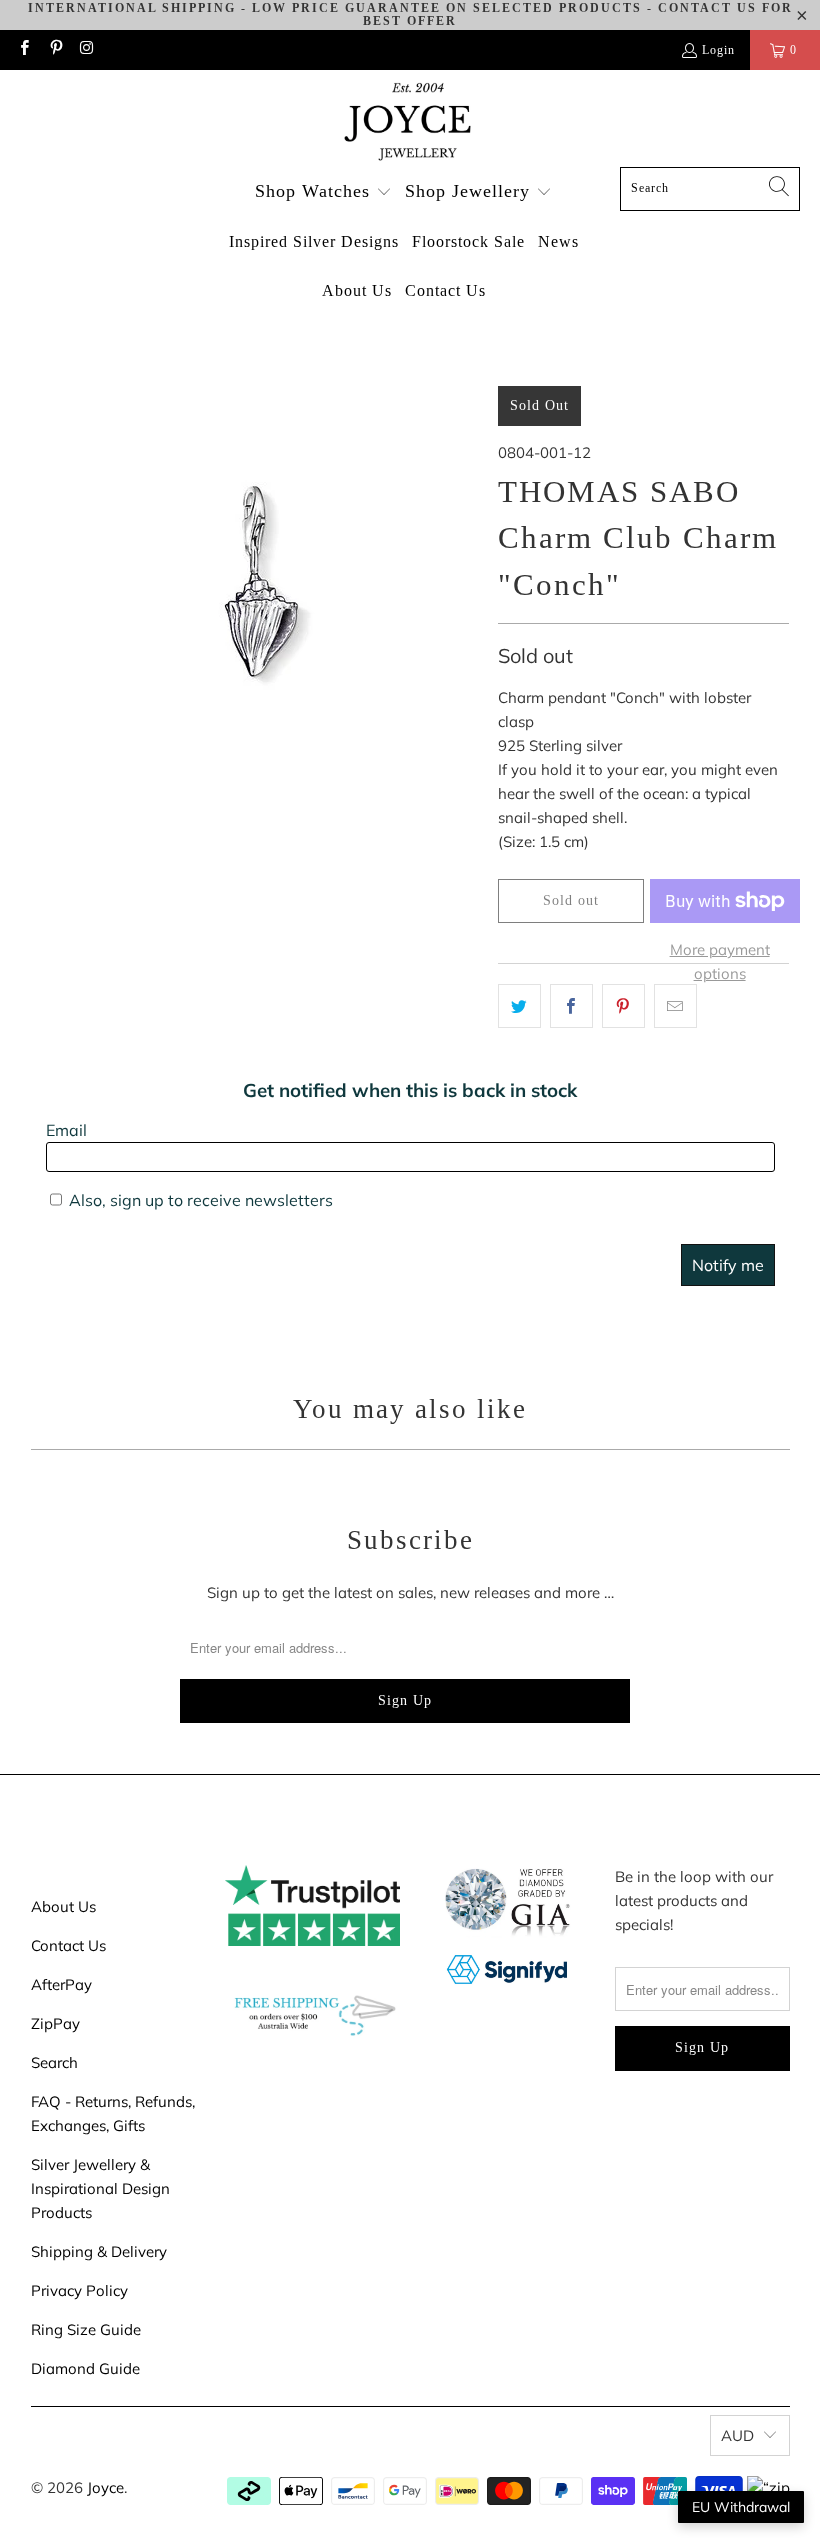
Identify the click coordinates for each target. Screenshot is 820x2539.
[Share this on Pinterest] (623, 1006)
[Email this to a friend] (675, 1006)
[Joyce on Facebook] (23, 50)
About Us (63, 1906)
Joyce (105, 2487)
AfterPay (61, 1984)
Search (54, 2062)
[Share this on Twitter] (519, 1006)
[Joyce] (410, 123)
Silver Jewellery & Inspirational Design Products (100, 2188)
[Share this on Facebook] (571, 1006)
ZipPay (55, 2023)
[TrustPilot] (312, 1940)
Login (718, 50)
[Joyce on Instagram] (86, 50)
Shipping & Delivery (99, 2251)
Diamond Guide (85, 2368)
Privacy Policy (79, 2290)
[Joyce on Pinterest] (54, 50)
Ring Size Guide (86, 2329)
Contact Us (68, 1945)
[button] (323, 192)
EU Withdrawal (741, 2507)
